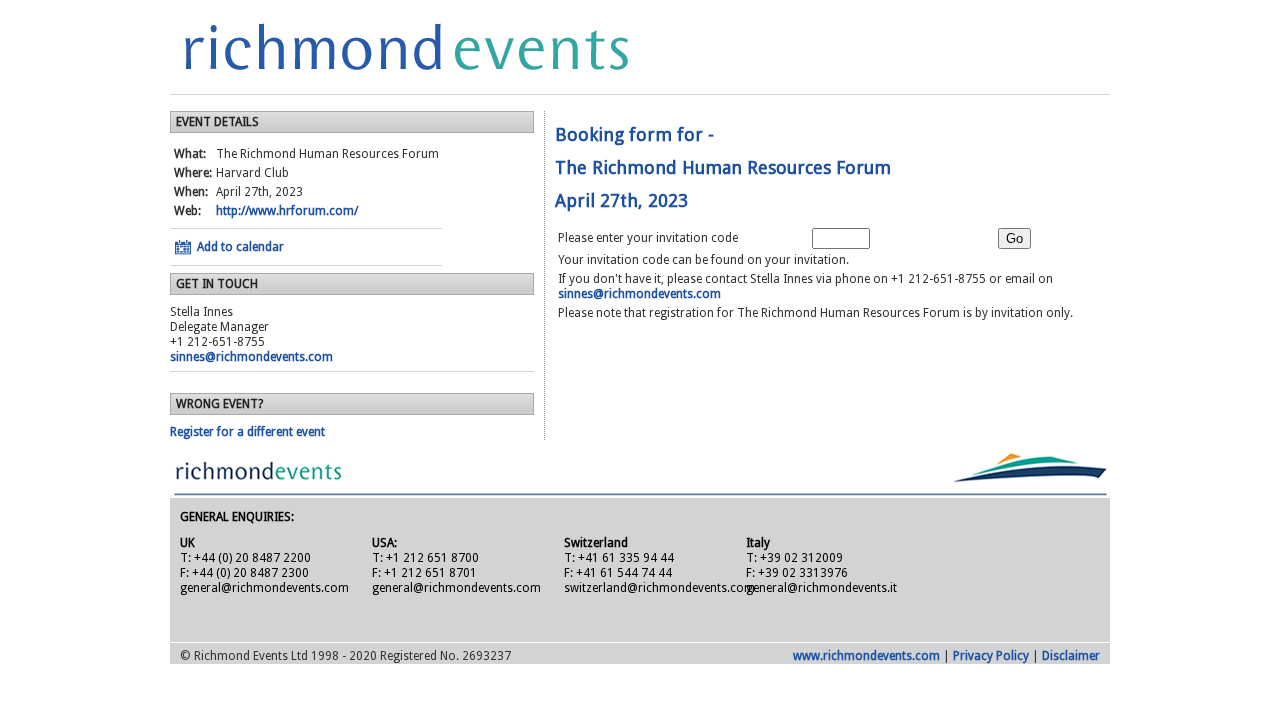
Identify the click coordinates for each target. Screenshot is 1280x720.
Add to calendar (240, 247)
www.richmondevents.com (866, 656)
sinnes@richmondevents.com (251, 357)
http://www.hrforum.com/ (287, 211)
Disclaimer (1071, 656)
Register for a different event (247, 432)
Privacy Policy (991, 656)
